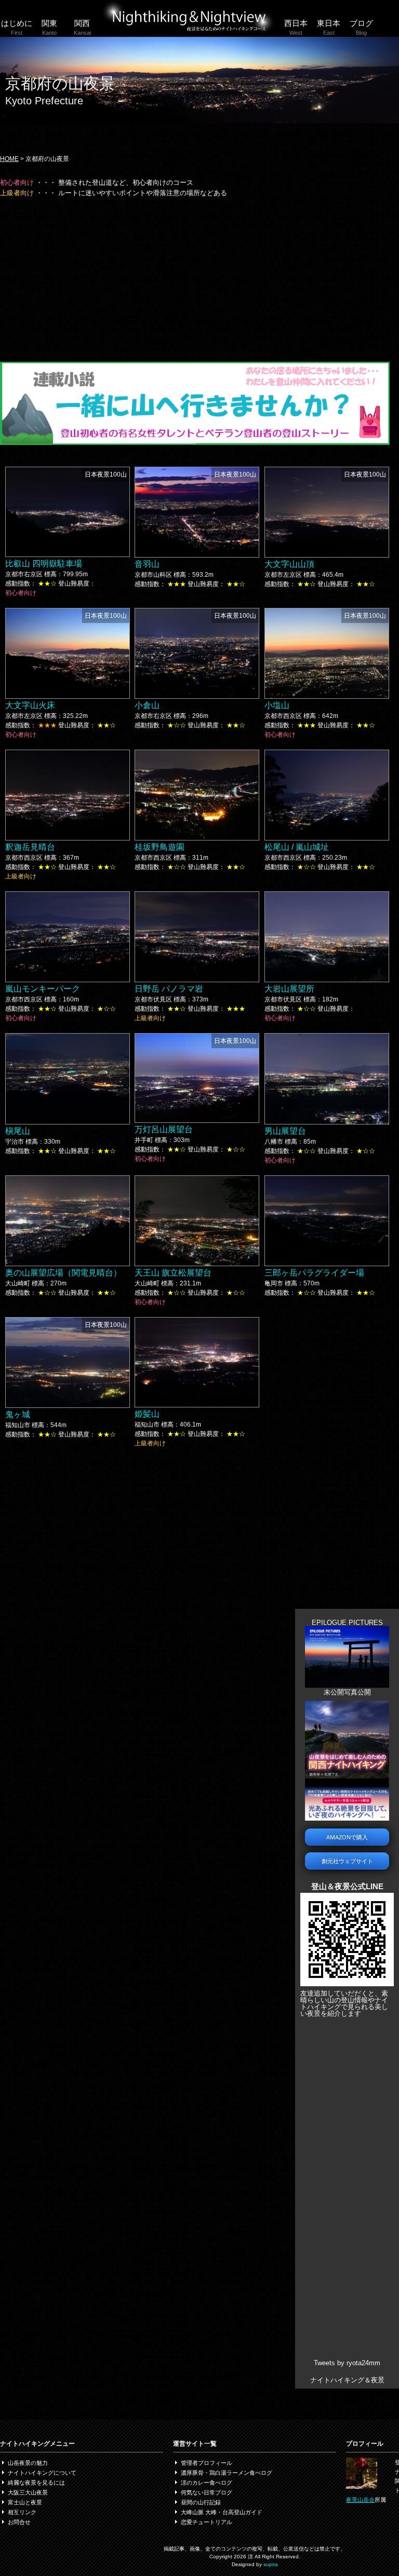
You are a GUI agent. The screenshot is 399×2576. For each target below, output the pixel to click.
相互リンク (22, 2512)
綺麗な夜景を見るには (36, 2483)
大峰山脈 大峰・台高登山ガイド (222, 2512)
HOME (9, 159)
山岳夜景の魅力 (28, 2463)
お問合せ (19, 2522)
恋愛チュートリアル (207, 2522)
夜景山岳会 (360, 2500)
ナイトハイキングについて (42, 2473)
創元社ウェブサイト (347, 1861)
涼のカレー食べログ (207, 2483)
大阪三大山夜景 (28, 2492)
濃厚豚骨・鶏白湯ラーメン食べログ (227, 2473)
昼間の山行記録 (201, 2502)
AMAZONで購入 (347, 1837)
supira (271, 2564)
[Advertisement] (195, 279)
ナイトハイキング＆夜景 (347, 2380)
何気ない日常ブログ (207, 2492)
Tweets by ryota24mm (347, 2363)
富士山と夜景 (25, 2502)
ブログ (361, 27)
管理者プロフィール (207, 2463)
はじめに (17, 27)
